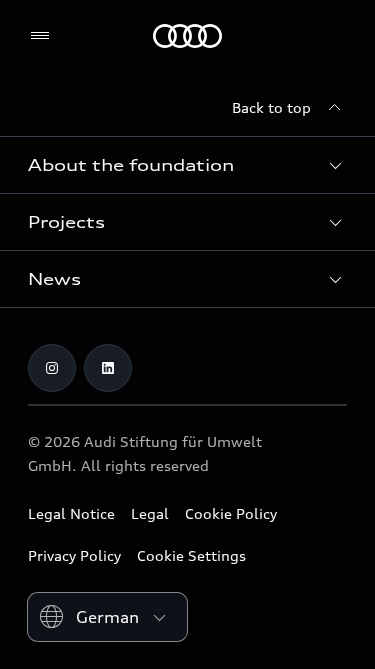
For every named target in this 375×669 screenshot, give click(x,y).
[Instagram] (52, 368)
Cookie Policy (231, 513)
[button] (187, 165)
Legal (150, 513)
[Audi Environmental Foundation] (187, 36)
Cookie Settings (191, 555)
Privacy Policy (74, 555)
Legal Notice (71, 513)
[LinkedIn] (108, 368)
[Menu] (44, 36)
